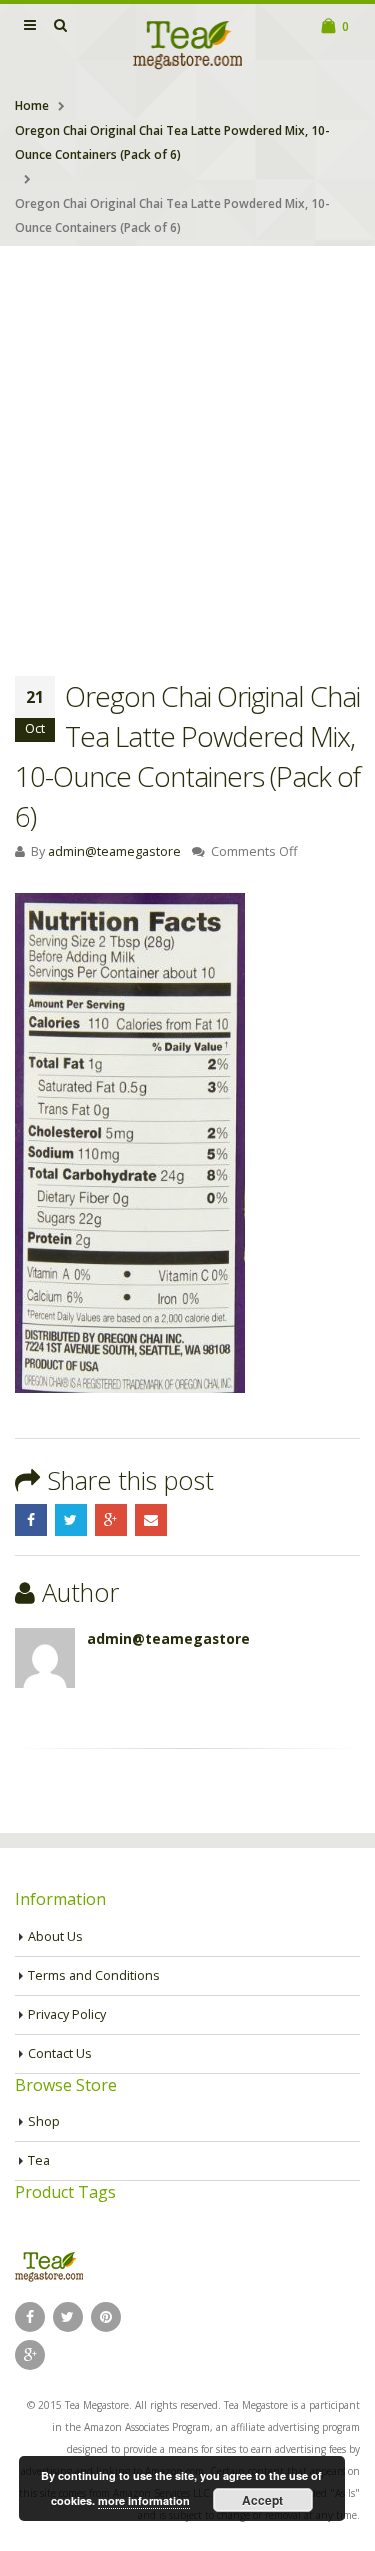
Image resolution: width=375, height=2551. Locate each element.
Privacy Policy (67, 2014)
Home (32, 105)
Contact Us (60, 2053)
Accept (262, 2500)
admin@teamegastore (114, 851)
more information (144, 2500)
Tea (39, 2160)
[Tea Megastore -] (188, 44)
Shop (44, 2121)
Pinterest (106, 2317)
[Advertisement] (187, 443)
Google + (111, 1520)
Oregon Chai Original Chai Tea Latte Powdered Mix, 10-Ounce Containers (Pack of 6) (172, 142)
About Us (55, 1936)
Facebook (31, 1520)
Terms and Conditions (94, 1975)
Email (151, 1520)
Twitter (71, 1520)
